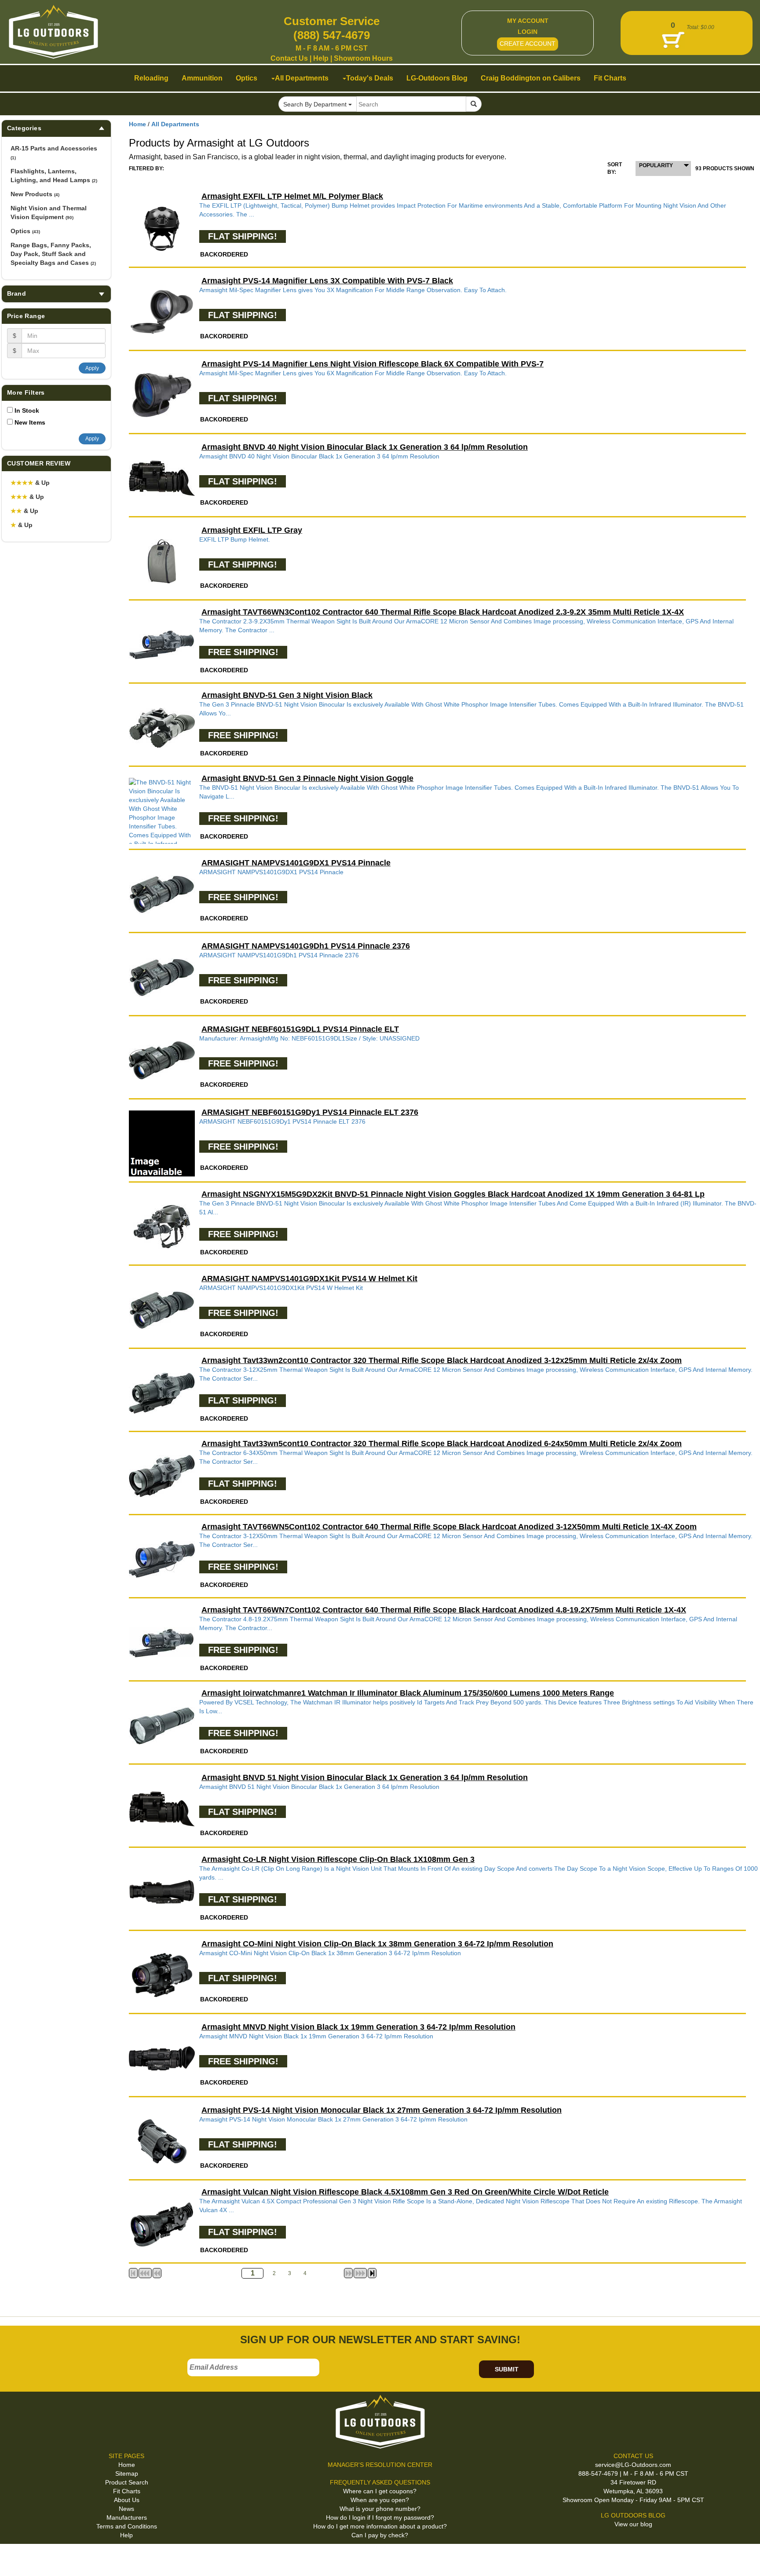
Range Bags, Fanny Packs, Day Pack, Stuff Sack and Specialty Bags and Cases (53, 254)
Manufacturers (127, 2517)
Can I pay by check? (380, 2535)
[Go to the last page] (372, 2273)
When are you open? (380, 2500)
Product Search (127, 2482)
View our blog (633, 2524)
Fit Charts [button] (610, 78)
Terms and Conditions (127, 2526)
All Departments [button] (302, 78)
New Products (35, 194)
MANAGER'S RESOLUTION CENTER (380, 2465)
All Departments (175, 124)
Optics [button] (247, 78)
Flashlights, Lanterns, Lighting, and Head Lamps (54, 176)
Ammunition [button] (202, 78)
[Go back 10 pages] (157, 2273)
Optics (25, 231)
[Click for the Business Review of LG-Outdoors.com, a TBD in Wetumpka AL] (17, 2558)
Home (137, 124)
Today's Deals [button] (370, 78)
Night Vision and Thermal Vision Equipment (49, 213)
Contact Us (289, 58)
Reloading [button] (151, 78)
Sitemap (127, 2473)
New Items (30, 422)
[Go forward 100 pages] (360, 2273)
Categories (24, 128)
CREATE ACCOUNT (528, 44)
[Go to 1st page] (133, 2273)
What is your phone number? (380, 2509)
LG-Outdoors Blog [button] (437, 78)
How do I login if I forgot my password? (380, 2517)
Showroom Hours (363, 58)
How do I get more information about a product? (380, 2526)
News (126, 2509)
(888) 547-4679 (332, 35)
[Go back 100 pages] (145, 2273)
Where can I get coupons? (380, 2491)
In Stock (27, 410)
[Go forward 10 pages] (348, 2273)
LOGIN (528, 32)
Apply (92, 368)
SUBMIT (507, 2369)
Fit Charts (127, 2491)
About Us (127, 2500)
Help (321, 58)
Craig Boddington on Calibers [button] (531, 78)
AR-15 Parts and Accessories (54, 152)
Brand (16, 293)
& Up (30, 483)
